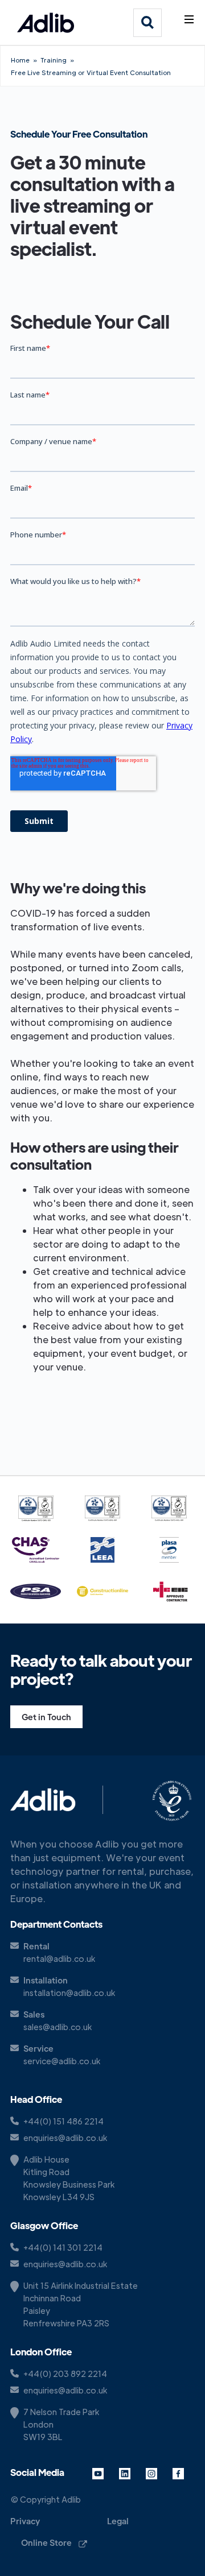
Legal (118, 2521)
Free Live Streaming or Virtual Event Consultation (91, 72)
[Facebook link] (184, 2473)
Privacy (25, 2521)
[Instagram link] (157, 2473)
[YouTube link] (103, 2473)
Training (54, 60)
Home (20, 60)
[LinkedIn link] (130, 2473)
